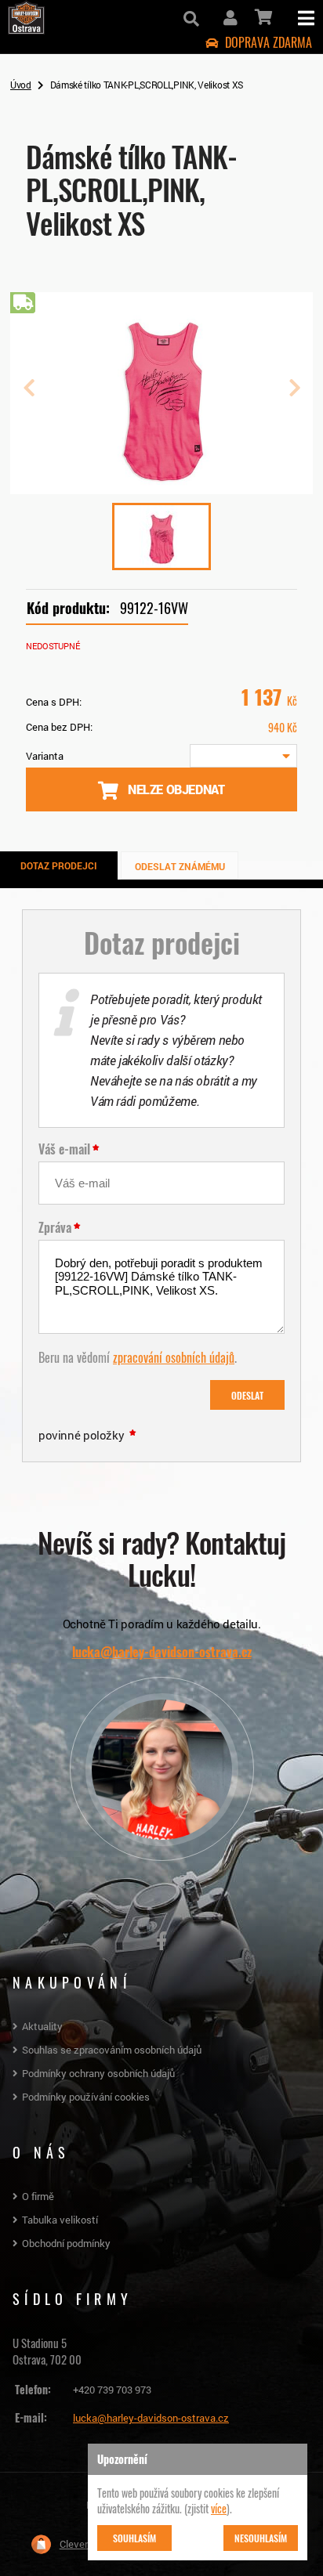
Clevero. (78, 2544)
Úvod (21, 85)
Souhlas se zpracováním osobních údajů (112, 2050)
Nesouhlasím (261, 2538)
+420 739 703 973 (112, 2390)
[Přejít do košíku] (262, 17)
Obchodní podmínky (66, 2243)
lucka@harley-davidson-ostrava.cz (162, 1652)
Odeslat (247, 1395)
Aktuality (42, 2026)
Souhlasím (134, 2538)
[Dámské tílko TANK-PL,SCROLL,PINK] (161, 488)
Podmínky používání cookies (86, 2097)
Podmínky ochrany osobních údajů (98, 2073)
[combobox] (243, 756)
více (219, 2508)
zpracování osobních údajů (174, 1357)
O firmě (38, 2196)
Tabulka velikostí (60, 2220)
